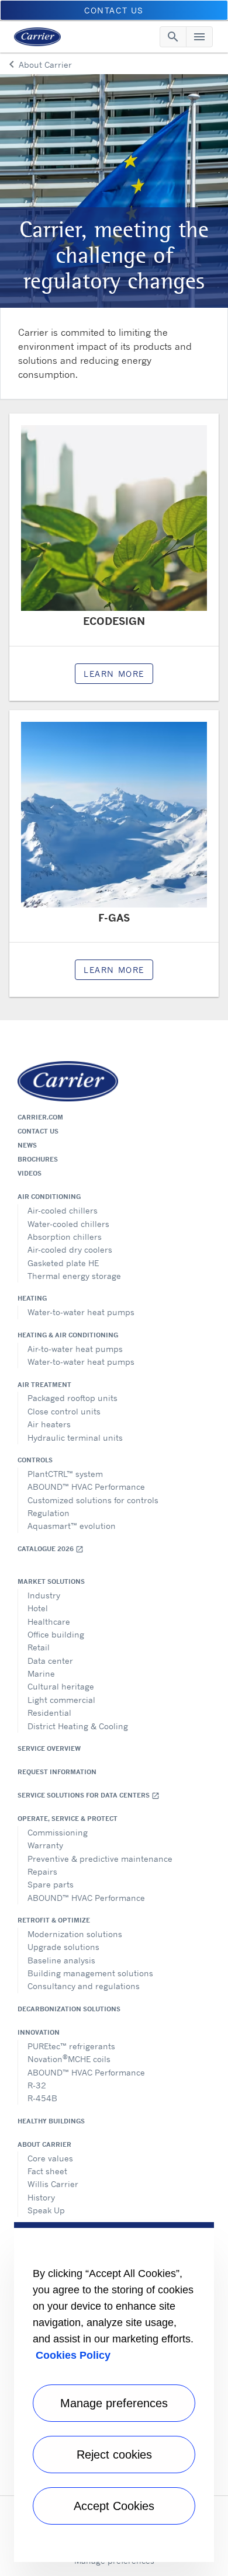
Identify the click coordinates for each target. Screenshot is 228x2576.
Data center (50, 1661)
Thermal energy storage (74, 1276)
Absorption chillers (65, 1237)
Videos (30, 1173)
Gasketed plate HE (63, 1263)
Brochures (38, 1159)
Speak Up (46, 2210)
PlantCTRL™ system (65, 1474)
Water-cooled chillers (68, 1224)
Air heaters (49, 1424)
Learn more (114, 674)
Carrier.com (40, 1117)
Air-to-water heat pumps (75, 1349)
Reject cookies (114, 2455)
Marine (41, 1673)
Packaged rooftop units (72, 1398)
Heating (32, 1298)
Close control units (64, 1411)
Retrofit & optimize (54, 1920)
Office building (56, 1634)
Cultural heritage (61, 1686)
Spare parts (51, 1884)
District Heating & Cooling (78, 1726)
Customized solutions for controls (93, 1500)
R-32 (37, 2085)
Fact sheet (47, 2171)
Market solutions (51, 1581)
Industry (44, 1595)
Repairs (42, 1871)
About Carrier (44, 2144)
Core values (50, 2158)
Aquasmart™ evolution (72, 1526)
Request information (57, 1772)
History (41, 2197)
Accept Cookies (114, 2506)
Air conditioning (49, 1197)
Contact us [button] (114, 10)
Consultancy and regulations (84, 1986)
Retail (39, 1647)
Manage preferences (114, 2403)
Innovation (39, 2032)
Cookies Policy (73, 2355)
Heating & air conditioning (68, 1335)
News (27, 1145)
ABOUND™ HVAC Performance (86, 1487)
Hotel (38, 1608)
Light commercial (61, 1700)
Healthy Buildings (51, 2121)
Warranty (45, 1845)
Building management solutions (90, 1973)
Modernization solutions (75, 1934)
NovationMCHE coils (69, 2058)
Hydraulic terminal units (75, 1438)
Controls (35, 1460)
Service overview (49, 1748)
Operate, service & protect (68, 1819)
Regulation (49, 1513)
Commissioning (58, 1832)
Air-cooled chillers (63, 1210)
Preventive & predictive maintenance (100, 1859)
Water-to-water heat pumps (81, 1312)
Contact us (38, 1131)
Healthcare (49, 1621)
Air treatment (44, 1385)
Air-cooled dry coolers (70, 1249)
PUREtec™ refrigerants (71, 2046)
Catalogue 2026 (51, 1549)
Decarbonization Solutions (69, 2009)
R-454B (42, 2098)
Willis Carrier (53, 2184)
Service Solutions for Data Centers (89, 1795)
